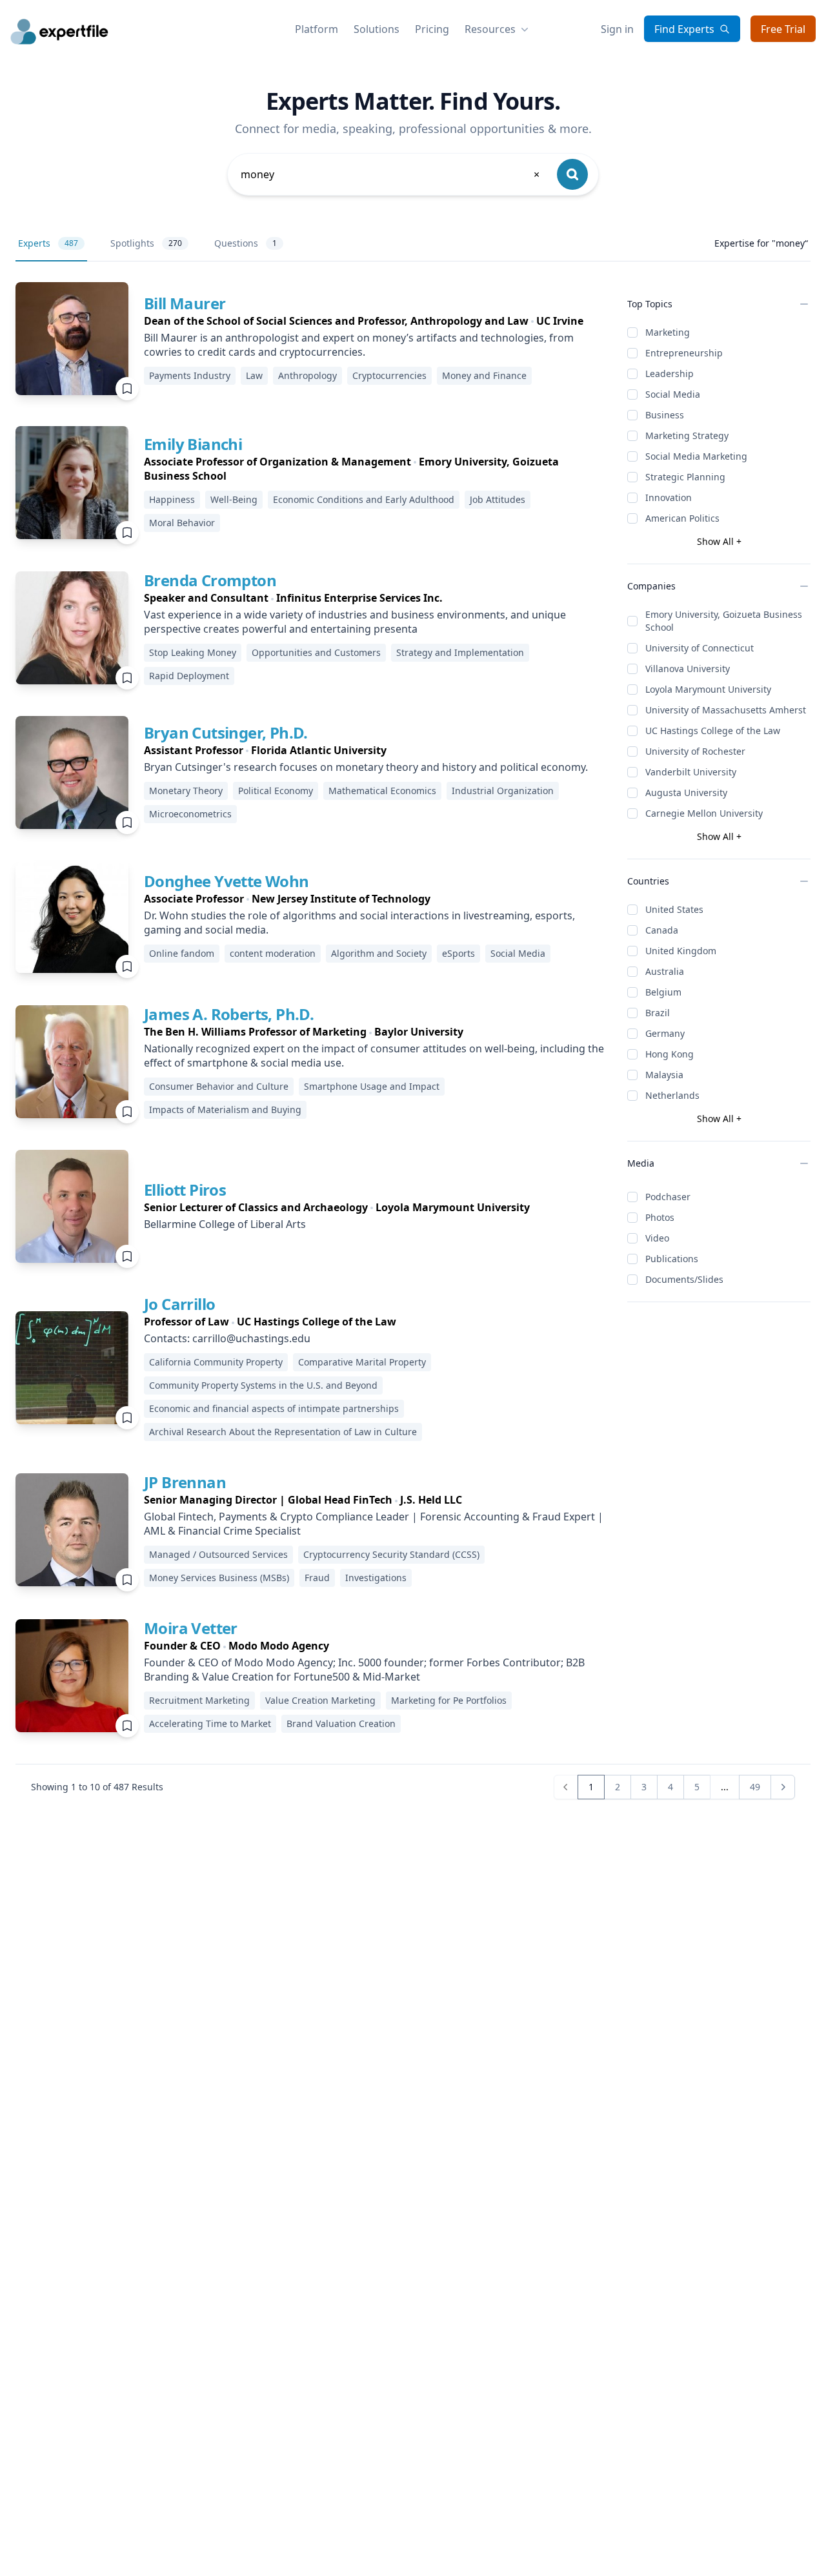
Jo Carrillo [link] (179, 1304)
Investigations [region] (376, 1578)
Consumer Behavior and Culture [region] (219, 1086)
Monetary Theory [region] (186, 791)
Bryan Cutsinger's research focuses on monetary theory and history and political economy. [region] (366, 767)
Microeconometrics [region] (190, 814)
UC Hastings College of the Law (713, 731)
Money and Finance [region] (484, 375)
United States (674, 909)
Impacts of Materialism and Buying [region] (225, 1109)
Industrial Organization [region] (503, 791)
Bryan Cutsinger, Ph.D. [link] (226, 732)
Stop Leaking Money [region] (193, 652)
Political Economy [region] (276, 791)
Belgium (663, 992)
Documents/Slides (684, 1279)
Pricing (432, 29)
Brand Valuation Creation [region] (341, 1723)
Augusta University (686, 792)
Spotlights (146, 243)
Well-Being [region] (234, 499)
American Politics (682, 518)
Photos (660, 1217)
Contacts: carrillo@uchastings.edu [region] (227, 1338)
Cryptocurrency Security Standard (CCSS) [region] (391, 1554)
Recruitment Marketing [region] (199, 1700)
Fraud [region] (317, 1578)
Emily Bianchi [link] (193, 444)
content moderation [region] (273, 953)
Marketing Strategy (687, 435)
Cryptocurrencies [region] (389, 375)
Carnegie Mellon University (704, 813)
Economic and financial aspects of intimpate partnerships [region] (274, 1408)
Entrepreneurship (684, 353)
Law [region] (254, 375)
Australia (665, 971)
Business (665, 415)
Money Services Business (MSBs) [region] (219, 1578)
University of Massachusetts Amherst (726, 710)
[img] (72, 339)
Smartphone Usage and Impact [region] (372, 1086)
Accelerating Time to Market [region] (210, 1723)
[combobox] (391, 174)
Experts (48, 243)
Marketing (668, 332)
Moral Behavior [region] (182, 523)
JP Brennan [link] (185, 1482)
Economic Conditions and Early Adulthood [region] (364, 499)
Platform (317, 29)
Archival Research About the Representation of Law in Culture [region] (283, 1432)
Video (657, 1238)
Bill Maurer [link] (185, 303)
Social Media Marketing (696, 456)
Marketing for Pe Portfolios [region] (449, 1700)
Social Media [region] (518, 953)
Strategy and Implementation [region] (460, 652)
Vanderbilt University (691, 772)
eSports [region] (458, 953)
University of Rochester (695, 751)
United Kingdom (681, 951)
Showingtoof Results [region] (97, 1787)
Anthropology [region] (307, 375)
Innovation (669, 497)
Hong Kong (670, 1054)
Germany (665, 1033)
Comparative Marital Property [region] (362, 1362)
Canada (662, 930)
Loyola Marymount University (708, 689)
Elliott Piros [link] (185, 1190)
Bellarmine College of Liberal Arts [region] (225, 1224)
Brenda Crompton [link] (210, 580)
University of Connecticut (700, 648)
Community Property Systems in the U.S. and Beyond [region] (263, 1385)
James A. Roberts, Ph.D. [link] (229, 1014)
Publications (672, 1259)
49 (755, 1787)
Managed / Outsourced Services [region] (218, 1554)
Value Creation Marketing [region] (320, 1700)
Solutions (377, 29)
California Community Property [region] (216, 1362)
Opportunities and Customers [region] (316, 652)
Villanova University (688, 669)
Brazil (658, 1013)
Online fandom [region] (182, 953)
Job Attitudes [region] (498, 499)
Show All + (719, 541)
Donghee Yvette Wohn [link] (227, 881)
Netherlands (672, 1095)
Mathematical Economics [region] (382, 791)
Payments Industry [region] (190, 375)
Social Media (673, 394)
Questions (246, 243)
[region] (375, 321)
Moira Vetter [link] (191, 1628)
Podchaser (668, 1197)
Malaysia (664, 1075)
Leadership (670, 373)
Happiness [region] (172, 499)
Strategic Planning (685, 477)
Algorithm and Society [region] (379, 953)
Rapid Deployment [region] (189, 676)
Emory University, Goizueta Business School (724, 621)
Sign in (617, 29)
